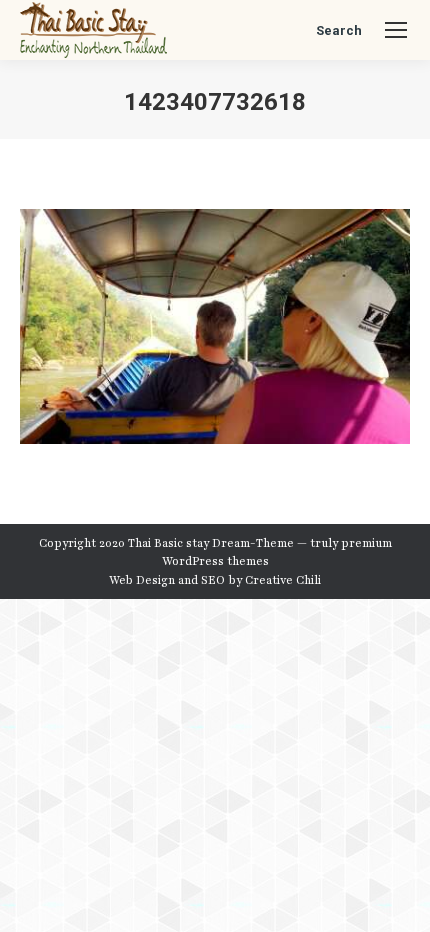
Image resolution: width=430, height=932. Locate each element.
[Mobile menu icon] (396, 30)
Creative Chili (283, 580)
